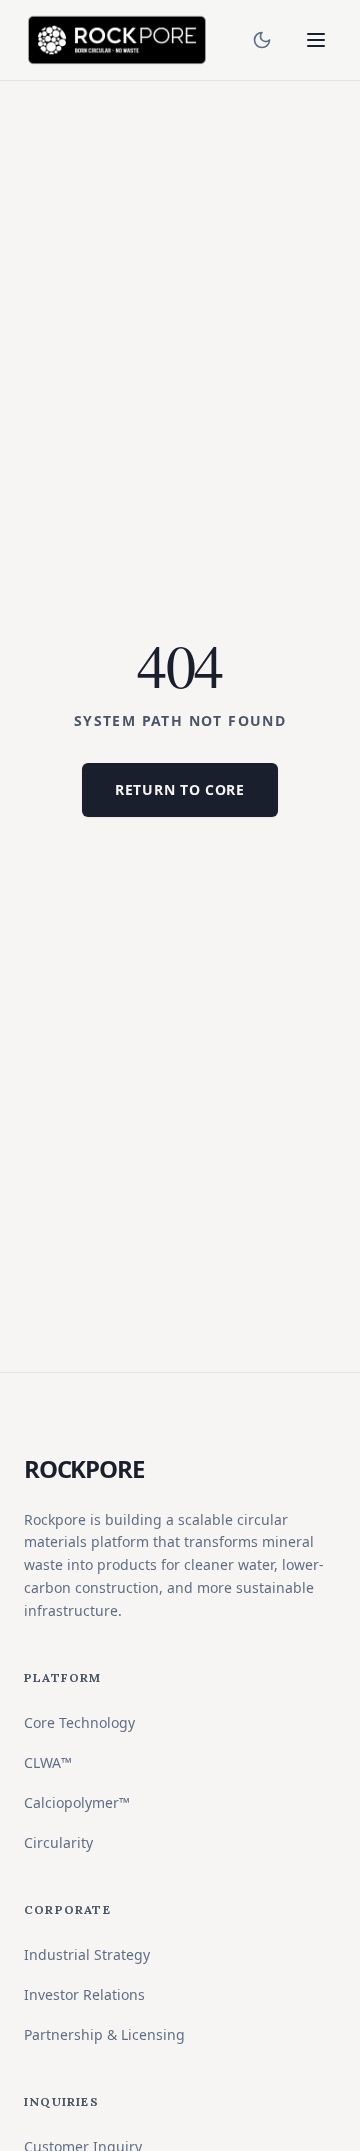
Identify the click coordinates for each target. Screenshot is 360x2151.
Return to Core (180, 789)
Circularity (58, 1842)
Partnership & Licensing (104, 2034)
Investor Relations (84, 1994)
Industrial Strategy (87, 1954)
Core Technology (79, 1722)
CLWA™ (48, 1762)
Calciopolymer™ (77, 1802)
